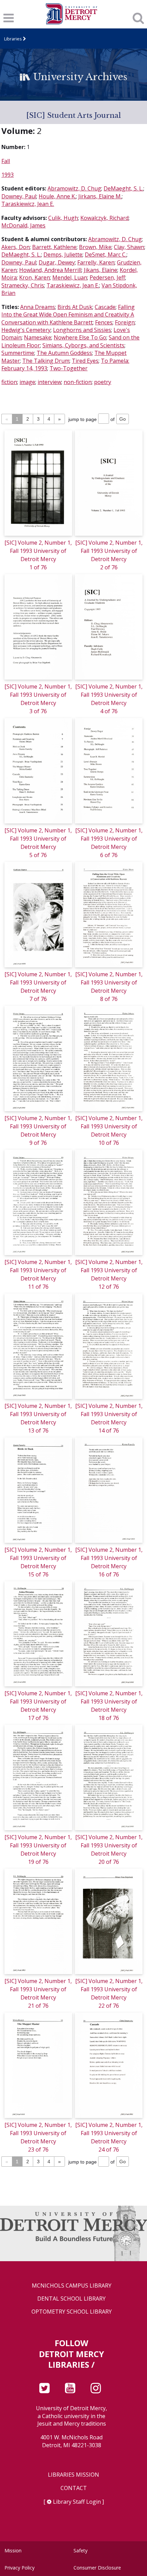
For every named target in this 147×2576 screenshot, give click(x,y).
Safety (81, 2550)
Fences (104, 322)
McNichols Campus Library (72, 2286)
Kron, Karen (35, 277)
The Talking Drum (46, 361)
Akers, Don (16, 247)
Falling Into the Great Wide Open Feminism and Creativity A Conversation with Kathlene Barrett (68, 315)
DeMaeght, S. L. (123, 188)
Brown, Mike (95, 247)
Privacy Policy (19, 2568)
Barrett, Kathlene (54, 247)
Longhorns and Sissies (82, 330)
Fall (6, 161)
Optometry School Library (72, 2312)
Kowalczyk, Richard (104, 218)
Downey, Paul (19, 196)
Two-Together (69, 368)
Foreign (125, 322)
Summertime (18, 353)
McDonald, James (23, 225)
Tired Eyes (85, 361)
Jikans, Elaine (101, 270)
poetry (103, 382)
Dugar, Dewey (57, 262)
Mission (13, 2550)
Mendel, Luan (70, 277)
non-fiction (78, 382)
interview (49, 382)
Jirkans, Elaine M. (100, 196)
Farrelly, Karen (96, 262)
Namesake (38, 337)
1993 (8, 175)
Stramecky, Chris (23, 285)
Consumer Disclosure (97, 2568)
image (27, 382)
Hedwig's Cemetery (26, 330)
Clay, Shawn (129, 247)
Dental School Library (71, 2299)
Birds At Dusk (75, 307)
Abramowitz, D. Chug (74, 188)
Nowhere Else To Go (80, 337)
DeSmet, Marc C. (106, 255)
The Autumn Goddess (64, 353)
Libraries (13, 39)
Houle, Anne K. (57, 196)
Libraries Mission (73, 2475)
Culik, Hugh (63, 218)
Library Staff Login (77, 2502)
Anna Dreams (38, 307)
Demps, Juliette (63, 255)
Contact (74, 2488)
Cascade (105, 307)
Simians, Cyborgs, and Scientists (83, 345)
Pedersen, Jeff (107, 277)
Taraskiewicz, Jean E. (28, 204)
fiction (9, 382)
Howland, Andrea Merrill (50, 270)
